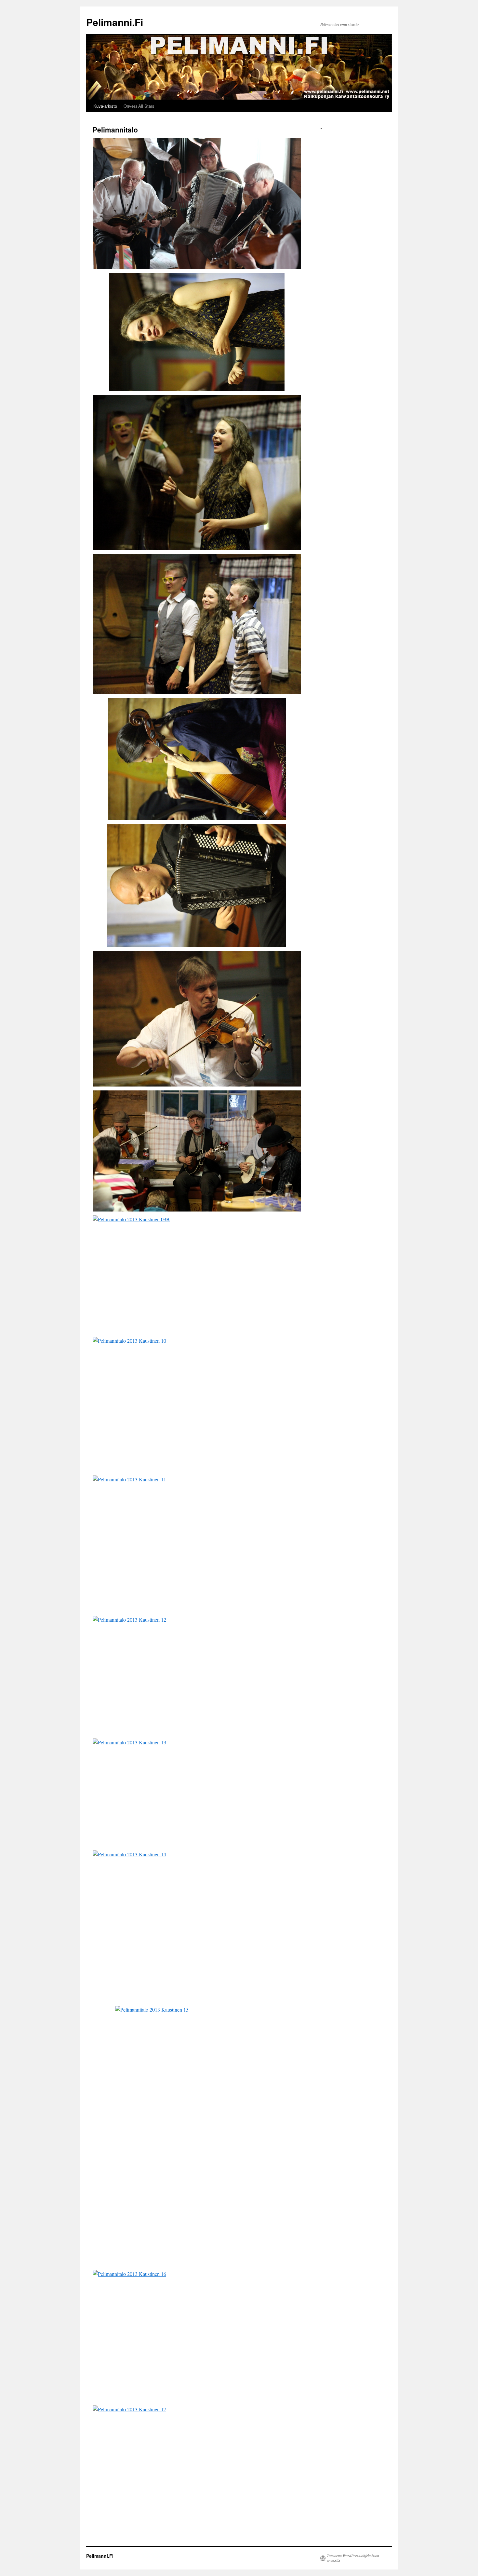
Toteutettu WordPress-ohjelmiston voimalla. (353, 2558)
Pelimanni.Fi (115, 22)
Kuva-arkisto (105, 106)
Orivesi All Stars (139, 106)
